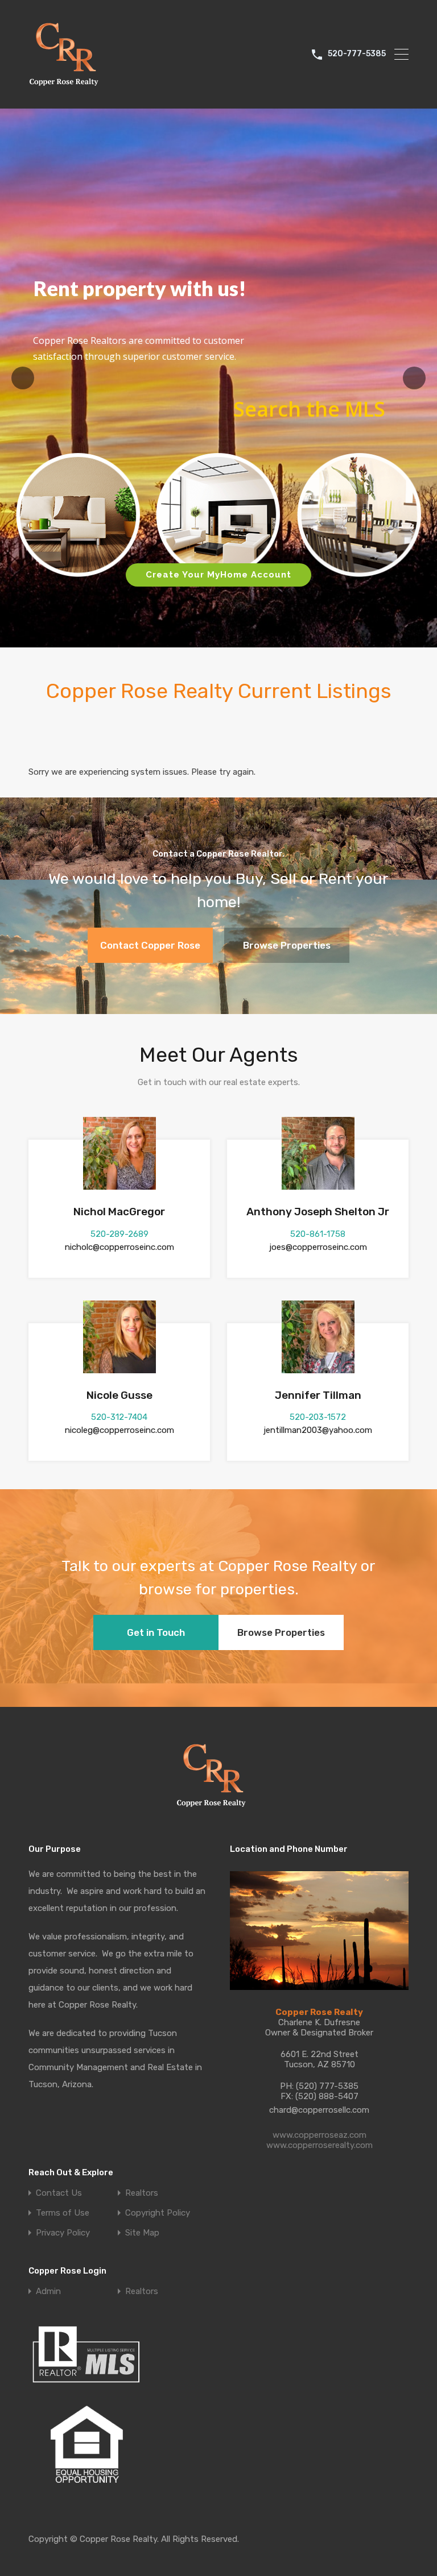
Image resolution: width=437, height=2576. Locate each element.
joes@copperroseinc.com (318, 1247)
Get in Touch (156, 1632)
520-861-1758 (318, 1234)
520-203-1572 (318, 1417)
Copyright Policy (158, 2213)
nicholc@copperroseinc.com (119, 1247)
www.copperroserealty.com (319, 2145)
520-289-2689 (119, 1234)
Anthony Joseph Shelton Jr (318, 1212)
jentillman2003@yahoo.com (318, 1430)
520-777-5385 (357, 54)
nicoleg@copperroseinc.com (119, 1430)
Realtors (142, 2193)
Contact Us (59, 2193)
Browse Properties (287, 945)
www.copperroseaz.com (319, 2135)
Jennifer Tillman (318, 1395)
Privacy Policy (63, 2233)
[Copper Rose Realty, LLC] (67, 89)
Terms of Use (63, 2213)
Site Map (142, 2233)
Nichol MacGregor (119, 1212)
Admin (48, 2292)
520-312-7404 (119, 1417)
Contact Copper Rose (150, 945)
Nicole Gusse (119, 1395)
